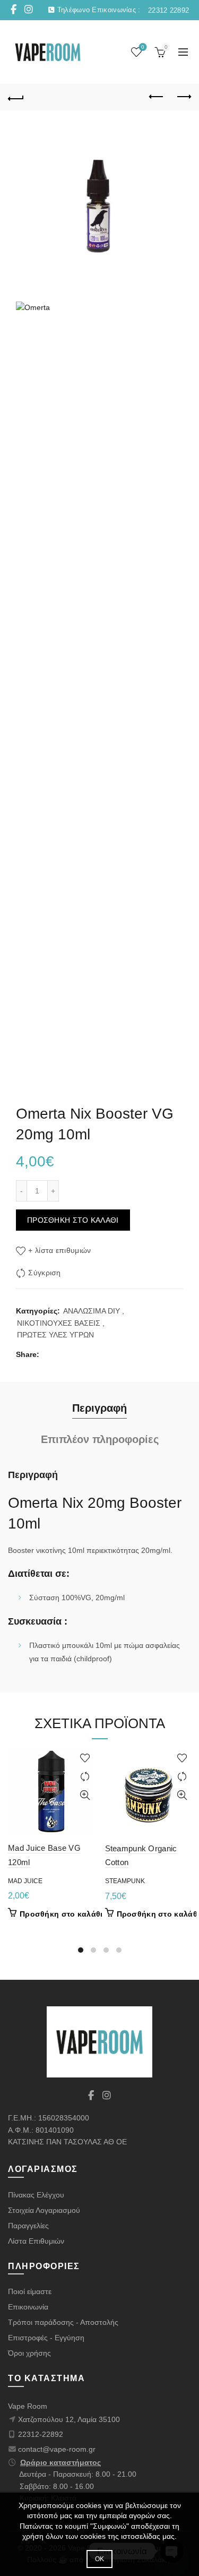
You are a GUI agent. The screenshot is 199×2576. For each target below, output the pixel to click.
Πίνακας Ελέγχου (36, 2195)
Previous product (157, 97)
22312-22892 (41, 2434)
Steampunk (125, 1881)
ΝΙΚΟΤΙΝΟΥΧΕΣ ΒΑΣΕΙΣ (59, 1323)
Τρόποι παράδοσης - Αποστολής (63, 2322)
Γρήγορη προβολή (85, 1795)
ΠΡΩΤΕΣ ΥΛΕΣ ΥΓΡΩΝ (55, 1335)
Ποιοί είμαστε (30, 2291)
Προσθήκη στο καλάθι (73, 1220)
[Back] (16, 97)
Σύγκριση (44, 1273)
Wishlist (143, 47)
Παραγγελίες (28, 2226)
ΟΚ (100, 2559)
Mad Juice (25, 1881)
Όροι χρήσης (29, 2353)
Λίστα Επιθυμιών (36, 2241)
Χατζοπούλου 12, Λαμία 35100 (69, 2419)
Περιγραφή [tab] (99, 1408)
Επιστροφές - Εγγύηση (46, 2338)
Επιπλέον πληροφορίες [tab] (100, 1439)
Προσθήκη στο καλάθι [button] (61, 1914)
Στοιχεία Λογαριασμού (44, 2210)
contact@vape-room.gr (57, 2449)
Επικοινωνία (28, 2307)
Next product (183, 97)
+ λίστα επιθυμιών (59, 1250)
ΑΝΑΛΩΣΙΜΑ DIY (92, 1311)
